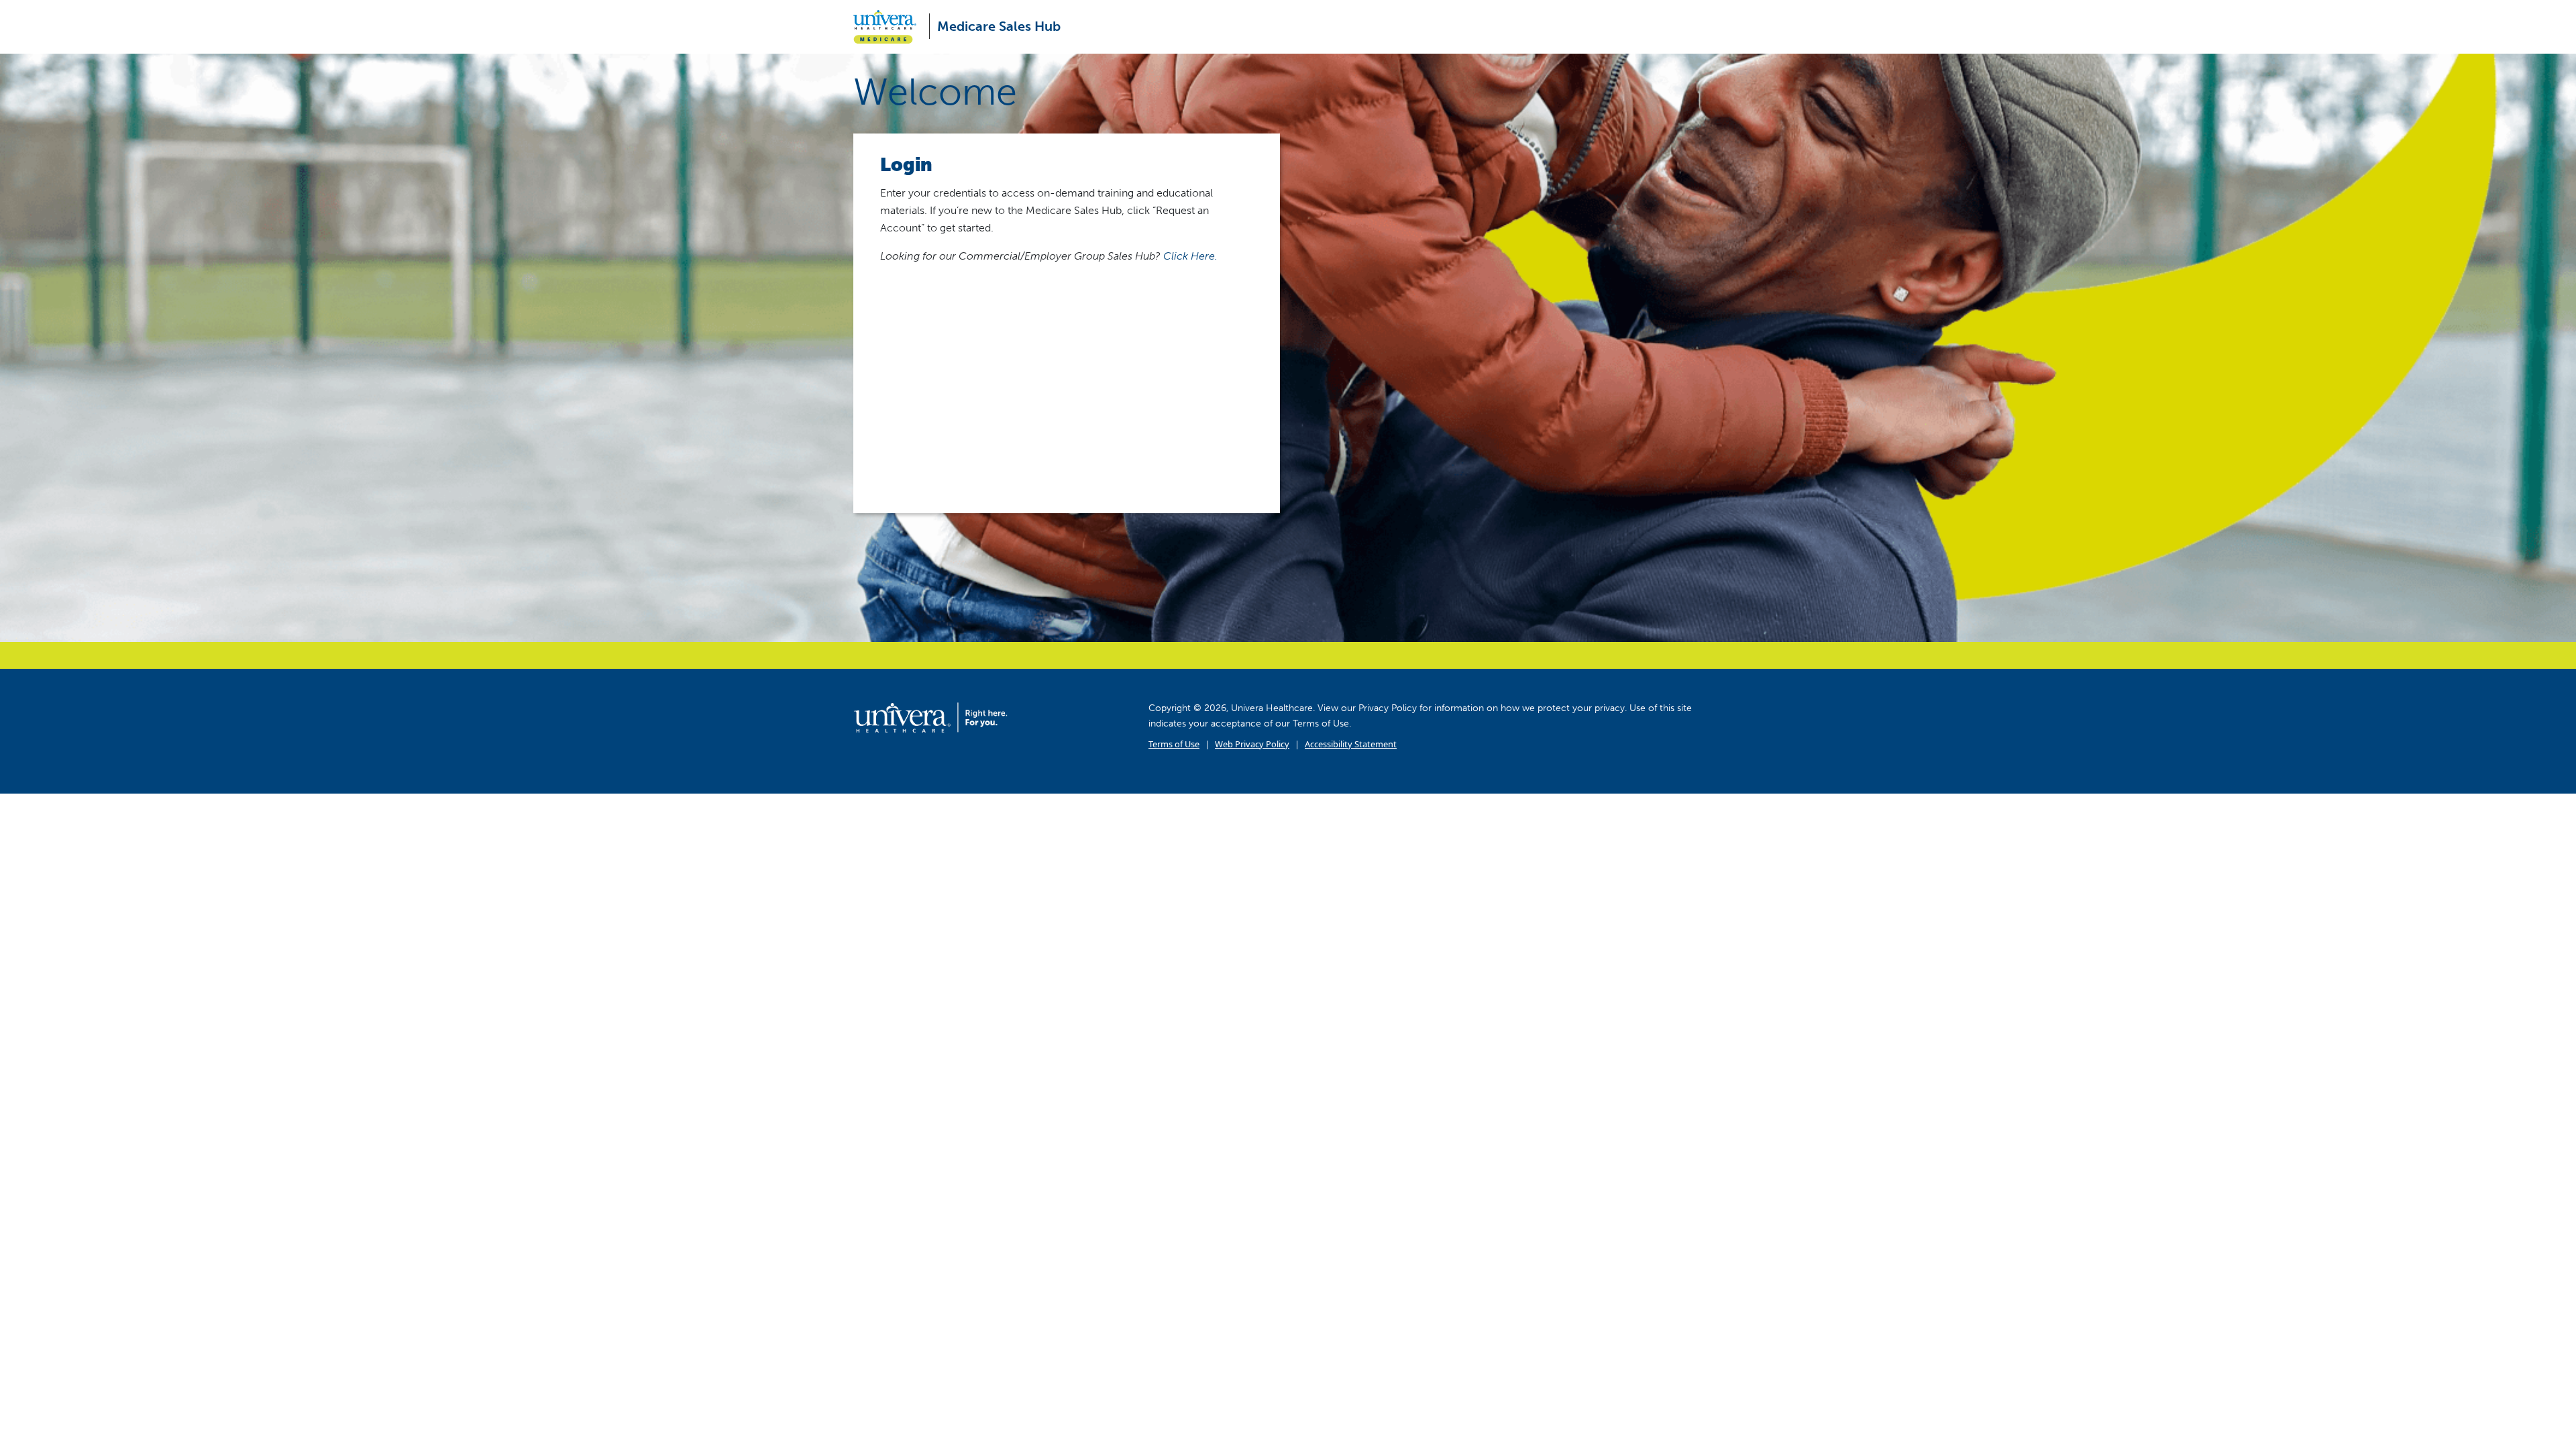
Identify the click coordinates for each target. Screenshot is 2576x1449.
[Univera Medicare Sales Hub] (890, 27)
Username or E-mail (927, 283)
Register (1164, 423)
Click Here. (1190, 256)
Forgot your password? (1067, 466)
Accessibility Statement (1351, 744)
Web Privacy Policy (1252, 744)
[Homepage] (930, 717)
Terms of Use (1174, 744)
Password (903, 342)
